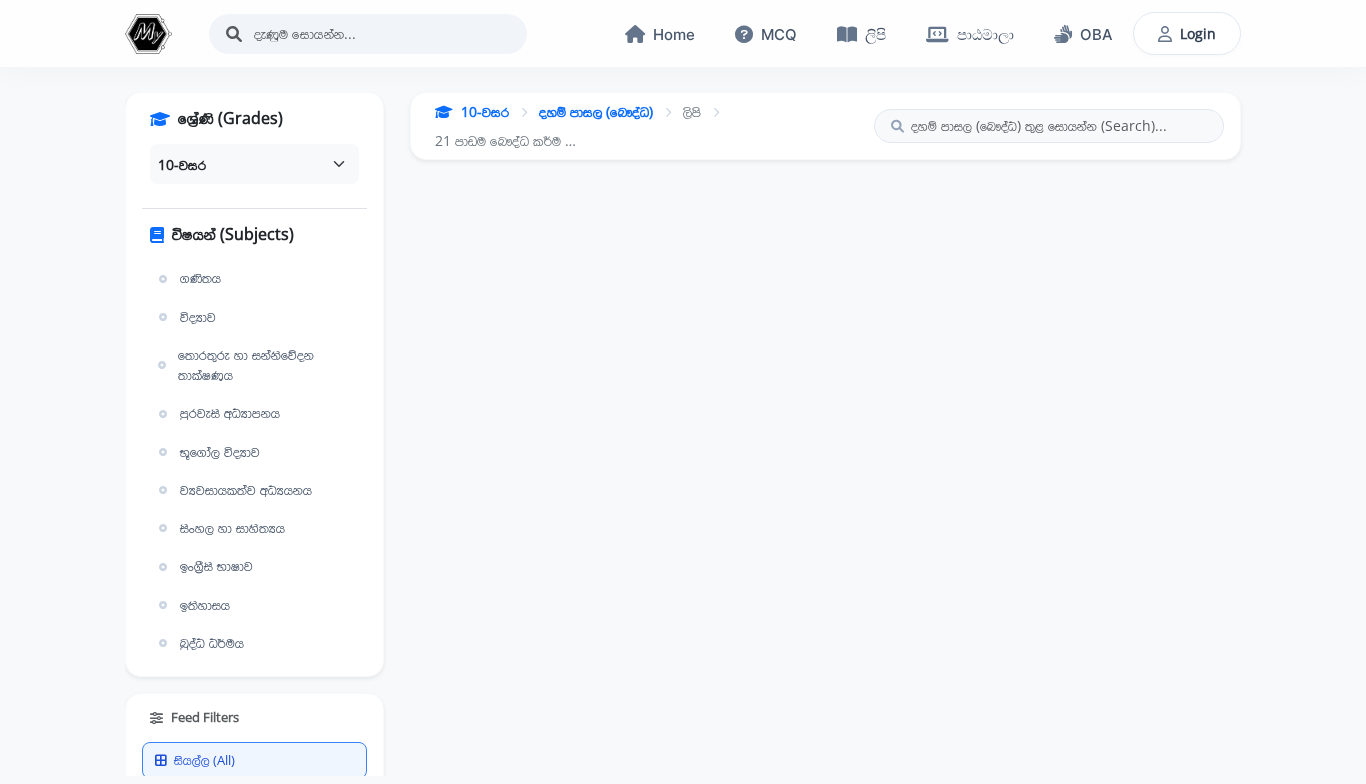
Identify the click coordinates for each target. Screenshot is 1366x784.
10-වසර (485, 111)
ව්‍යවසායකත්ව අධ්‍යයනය (246, 490)
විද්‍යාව (198, 317)
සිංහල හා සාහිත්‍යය (232, 528)
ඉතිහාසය (205, 605)
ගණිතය (200, 278)
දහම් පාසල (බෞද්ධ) (596, 111)
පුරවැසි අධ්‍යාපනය (230, 413)
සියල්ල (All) (204, 760)
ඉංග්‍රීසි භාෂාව (216, 566)
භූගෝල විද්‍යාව (220, 452)
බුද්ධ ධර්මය (212, 643)
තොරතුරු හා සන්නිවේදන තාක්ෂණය (246, 365)
